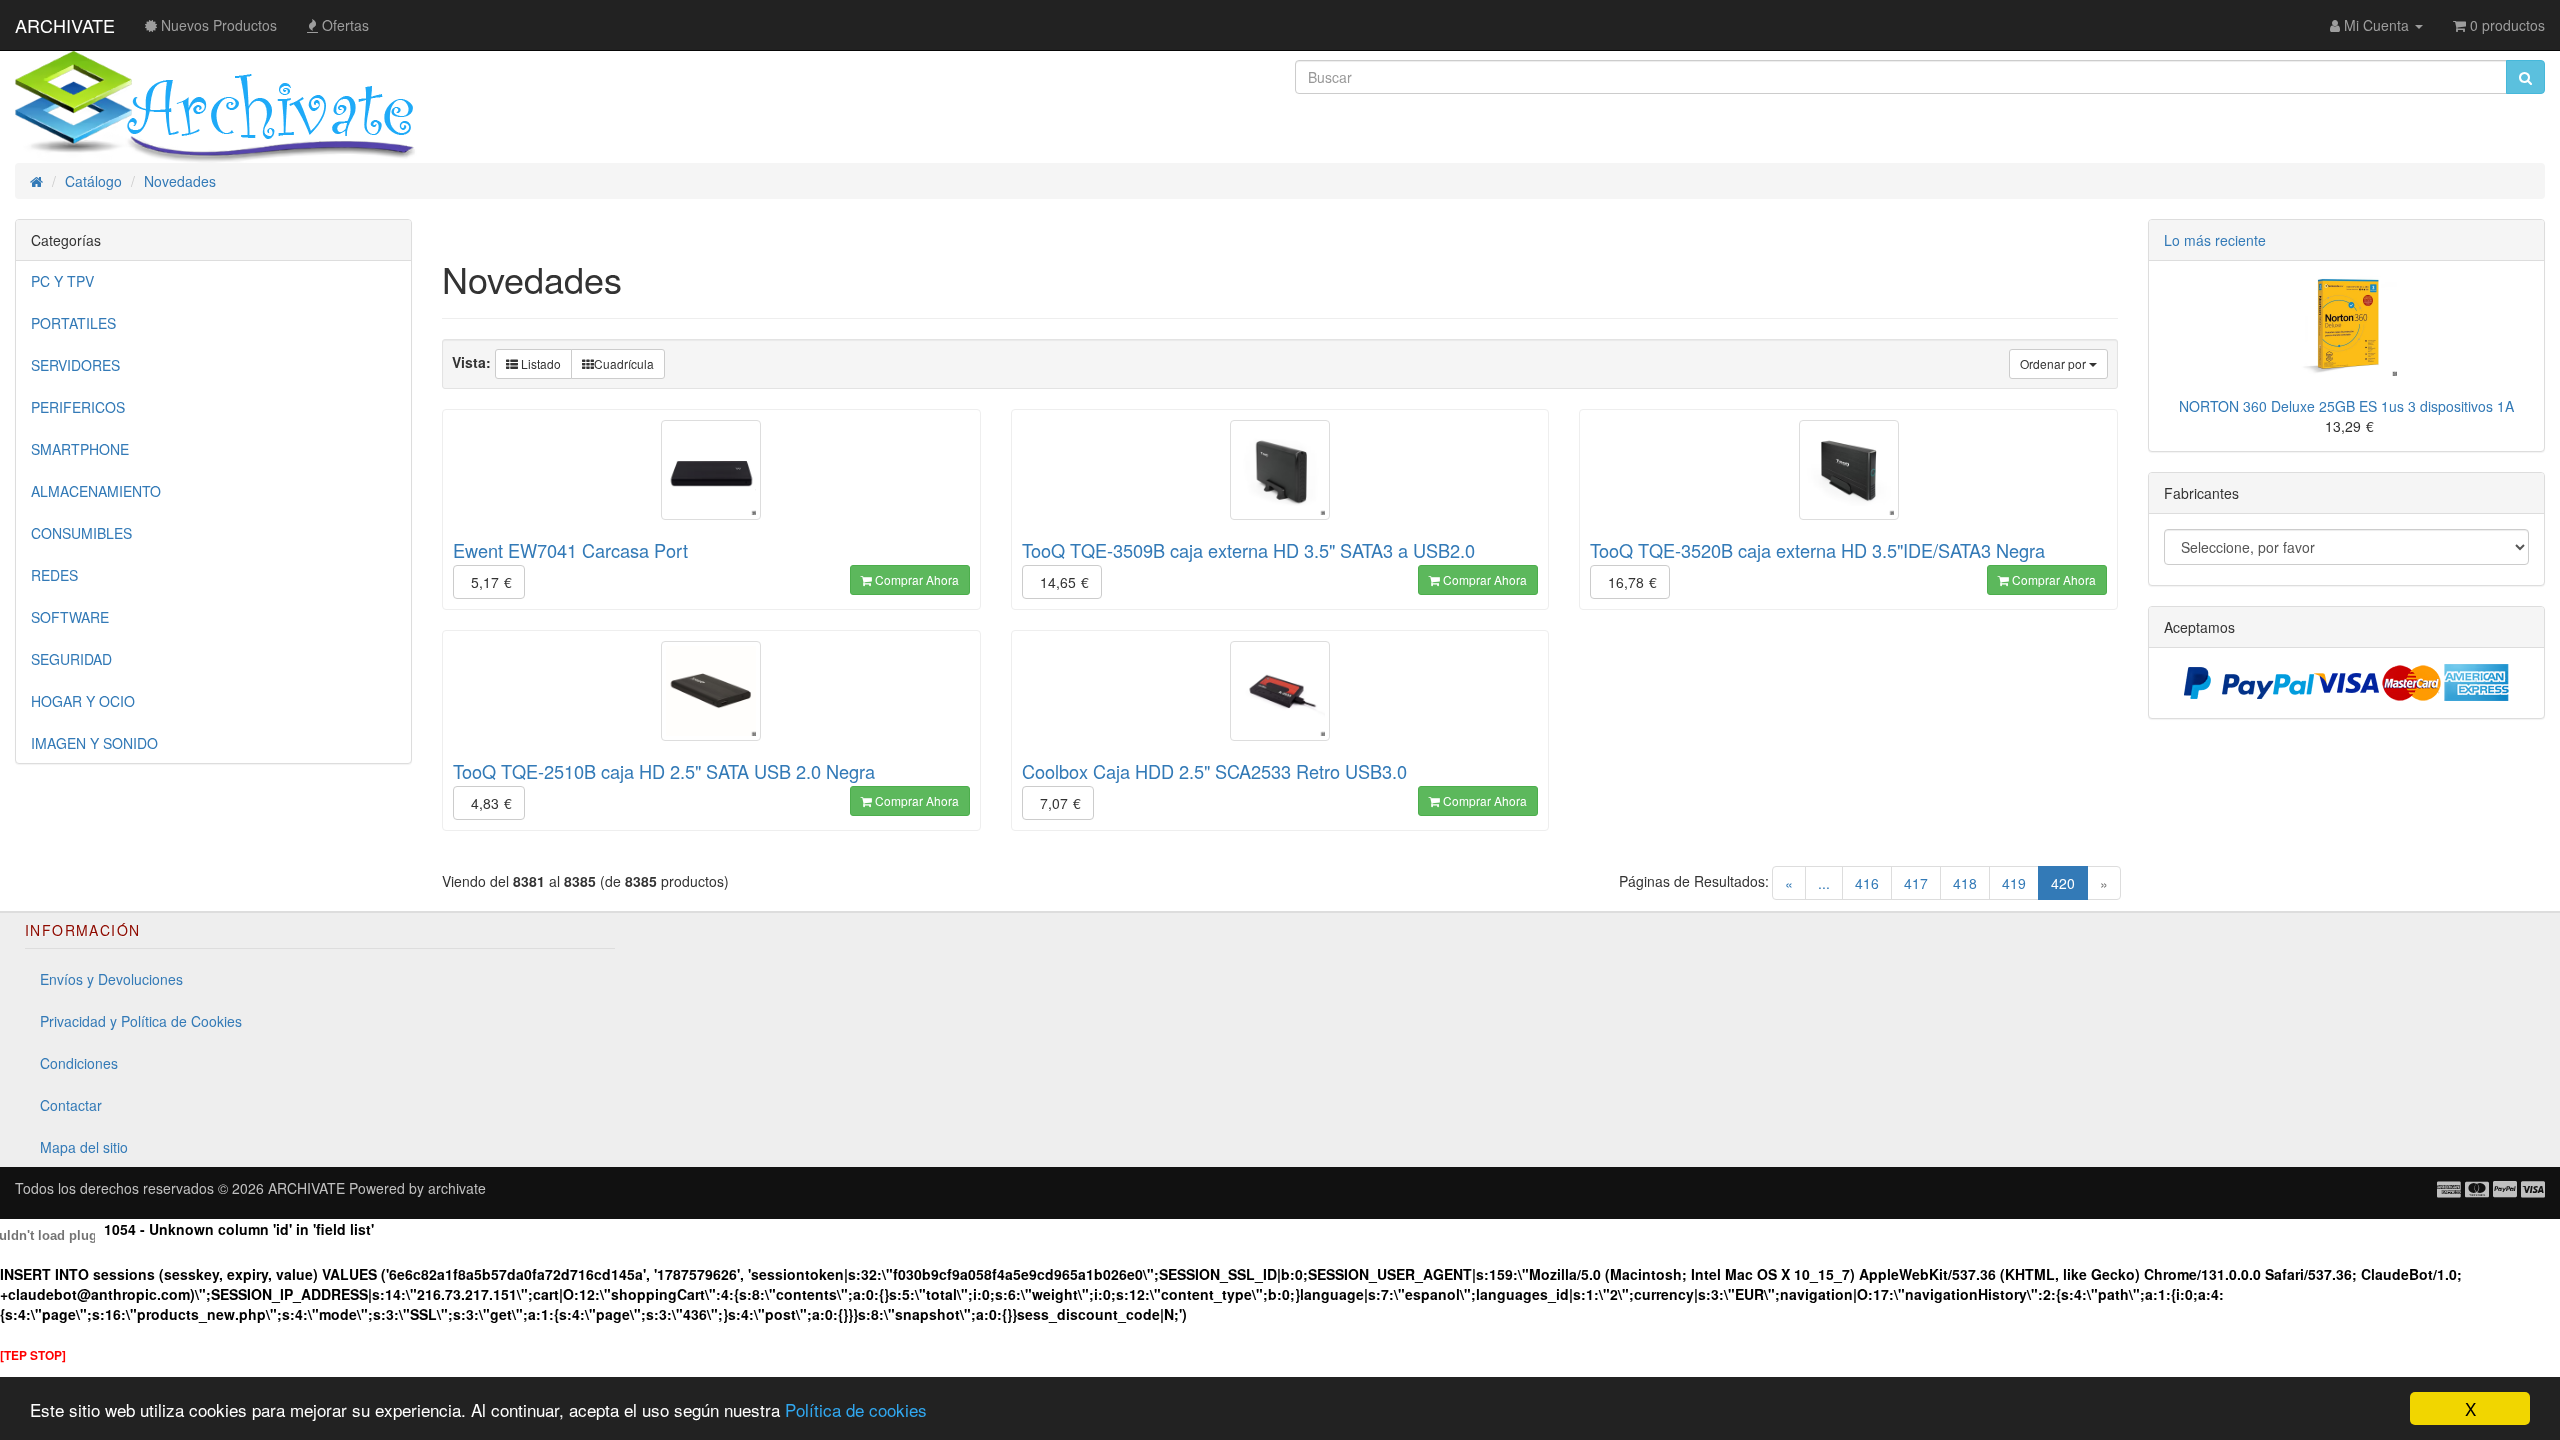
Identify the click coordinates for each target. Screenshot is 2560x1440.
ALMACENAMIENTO (96, 491)
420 (2069, 882)
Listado (539, 363)
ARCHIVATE (65, 25)
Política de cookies (856, 1409)
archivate (457, 1188)
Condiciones (79, 1063)
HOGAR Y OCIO (83, 701)
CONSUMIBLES (81, 533)
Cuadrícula (624, 363)
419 (2014, 883)
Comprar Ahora (915, 579)
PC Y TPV (62, 281)
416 (1867, 883)
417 (1916, 883)
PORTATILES (73, 323)
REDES (54, 575)
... (1824, 883)
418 (1965, 883)
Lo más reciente (2215, 240)
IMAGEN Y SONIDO (94, 743)
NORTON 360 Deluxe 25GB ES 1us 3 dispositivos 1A (2346, 406)
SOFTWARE (70, 617)
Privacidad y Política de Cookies (141, 1021)
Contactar (71, 1105)
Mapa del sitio (84, 1147)
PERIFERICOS (78, 407)
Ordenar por (2054, 363)
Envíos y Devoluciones (111, 979)
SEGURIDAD (71, 659)
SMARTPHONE (80, 449)
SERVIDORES (75, 365)
